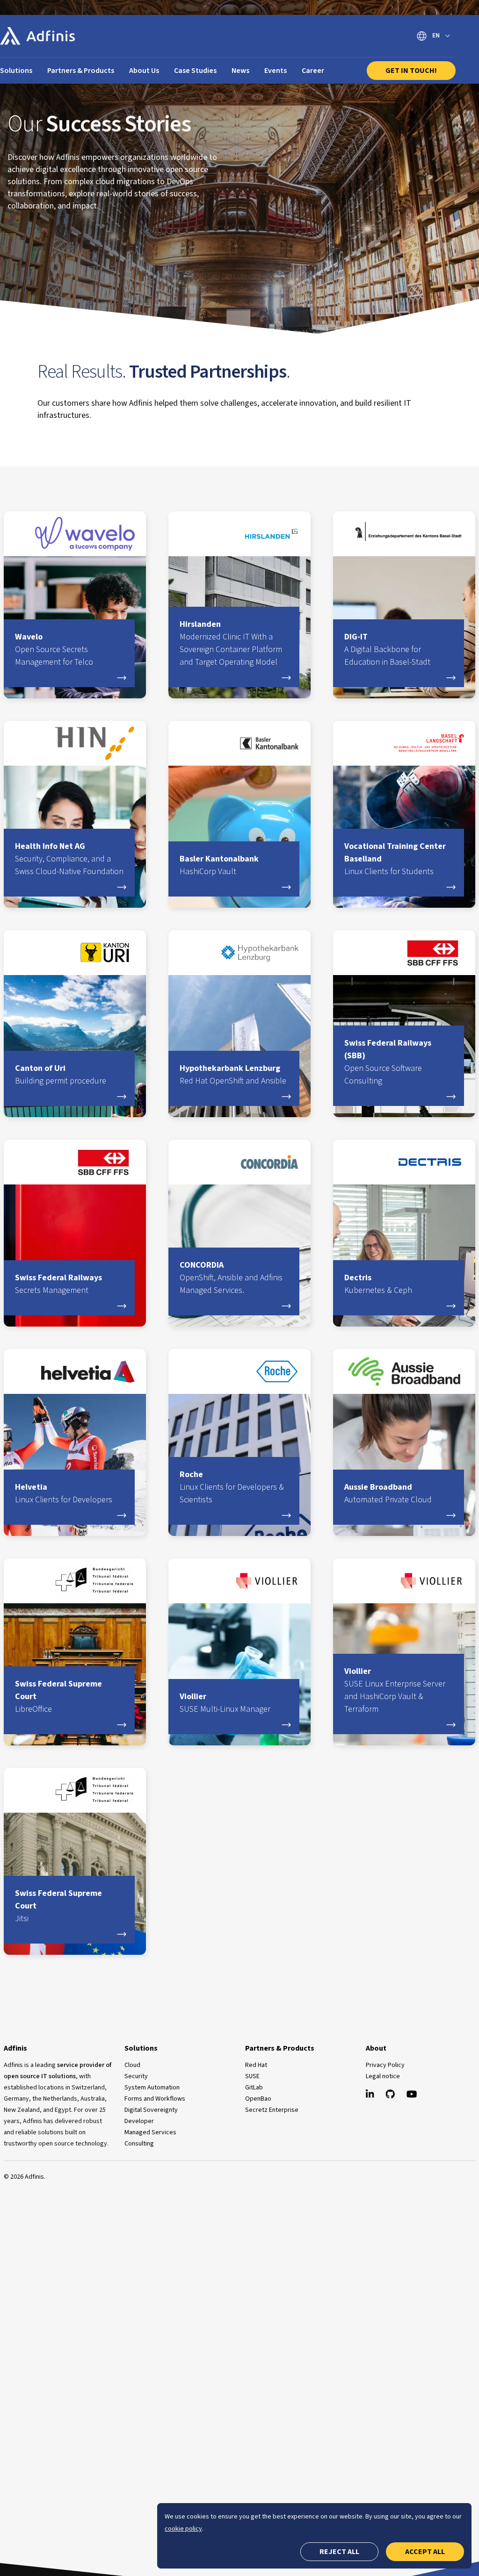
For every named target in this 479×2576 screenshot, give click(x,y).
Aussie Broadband (388, 1493)
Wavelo (54, 649)
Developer (139, 2121)
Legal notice (383, 2076)
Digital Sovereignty (151, 2110)
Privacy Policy (385, 2065)
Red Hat (256, 2065)
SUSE (252, 2076)
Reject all (339, 2552)
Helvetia (64, 1493)
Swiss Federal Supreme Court (58, 1697)
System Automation (152, 2088)
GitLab (254, 2088)
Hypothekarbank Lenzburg (233, 1075)
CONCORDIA (231, 1278)
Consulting (139, 2144)
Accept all (425, 2552)
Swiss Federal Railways (58, 1284)
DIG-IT (387, 649)
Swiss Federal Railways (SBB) (388, 1062)
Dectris (378, 1284)
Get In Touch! (411, 71)
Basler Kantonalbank (219, 865)
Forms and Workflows (155, 2099)
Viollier (225, 1703)
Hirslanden (231, 643)
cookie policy (183, 2529)
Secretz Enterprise (272, 2110)
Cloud (132, 2065)
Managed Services (150, 2132)
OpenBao (258, 2099)
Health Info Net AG (69, 859)
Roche (232, 1487)
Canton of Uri (61, 1075)
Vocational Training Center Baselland (395, 859)
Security (136, 2076)
